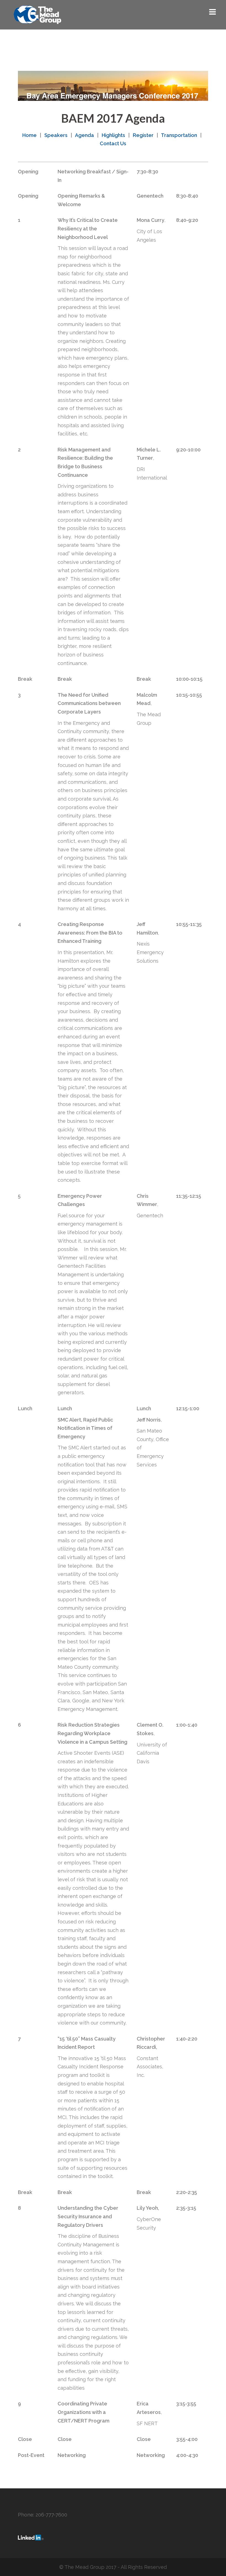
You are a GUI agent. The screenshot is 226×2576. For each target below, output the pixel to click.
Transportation (179, 135)
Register (143, 135)
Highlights (113, 135)
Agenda (84, 135)
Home (29, 135)
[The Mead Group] (37, 14)
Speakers (56, 135)
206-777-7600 (51, 2515)
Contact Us (113, 143)
